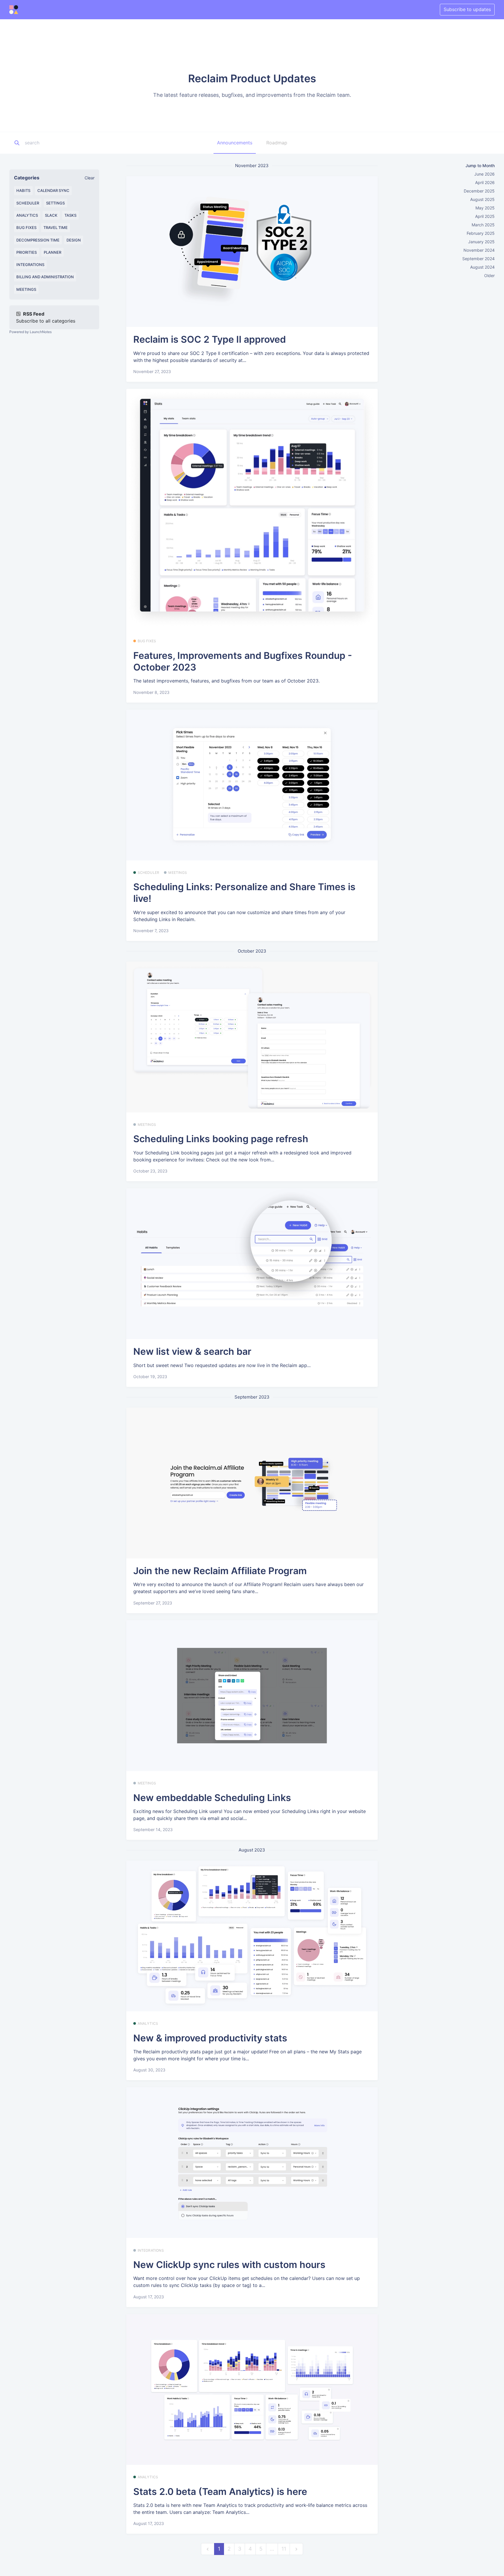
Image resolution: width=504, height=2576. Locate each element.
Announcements (235, 143)
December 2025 (479, 191)
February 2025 (481, 233)
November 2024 (479, 250)
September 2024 (478, 259)
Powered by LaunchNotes (30, 332)
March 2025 (483, 225)
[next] (296, 2549)
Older (489, 275)
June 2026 (484, 174)
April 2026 (485, 182)
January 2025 (481, 242)
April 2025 (485, 216)
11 (284, 2549)
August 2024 (482, 267)
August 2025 (482, 199)
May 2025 (485, 208)
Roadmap (277, 143)
